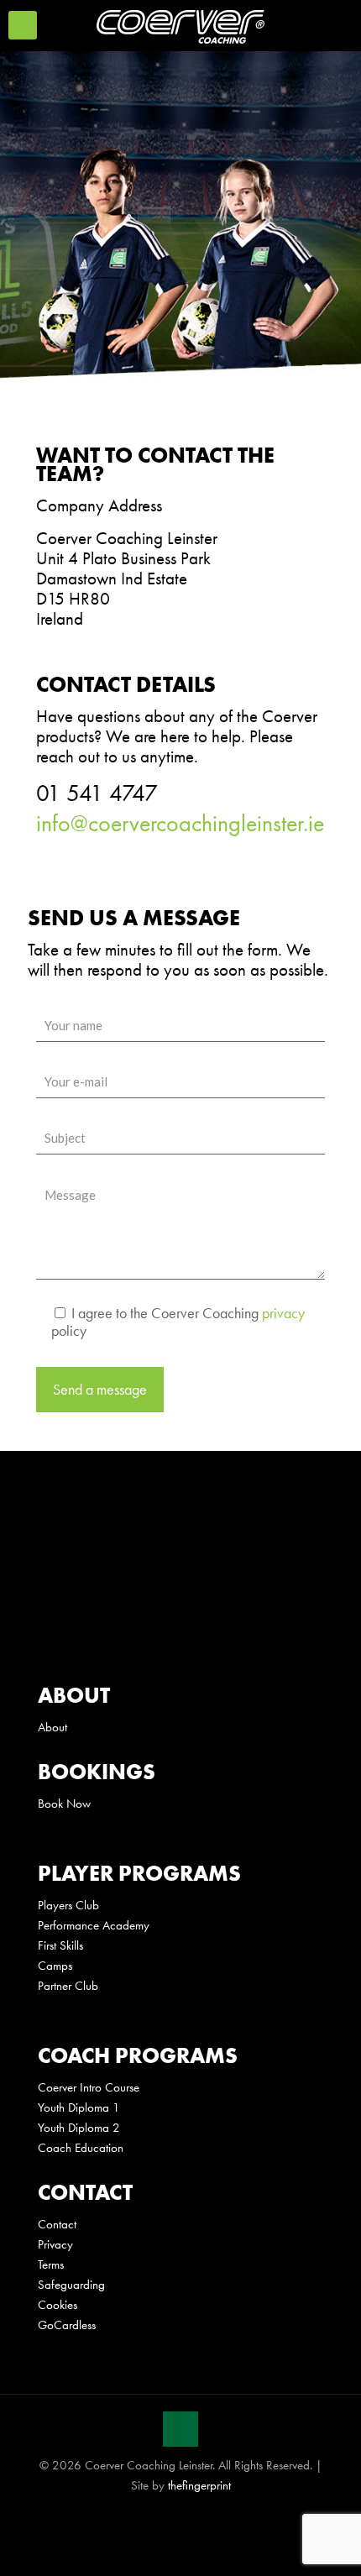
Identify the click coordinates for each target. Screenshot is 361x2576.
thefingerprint (199, 2485)
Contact (57, 2224)
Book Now (64, 1804)
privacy (283, 1313)
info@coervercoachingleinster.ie (180, 823)
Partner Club (68, 1986)
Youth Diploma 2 (79, 2128)
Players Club (68, 1905)
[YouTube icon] (189, 2518)
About (52, 1727)
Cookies (58, 2305)
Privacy (55, 2244)
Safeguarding (71, 2285)
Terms (51, 2264)
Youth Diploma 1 (79, 2107)
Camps (55, 1966)
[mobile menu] (23, 25)
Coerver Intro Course (89, 2087)
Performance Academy (94, 1925)
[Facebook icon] (154, 2518)
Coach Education (81, 2148)
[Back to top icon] (180, 2429)
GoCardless (67, 2325)
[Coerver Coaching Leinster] (180, 25)
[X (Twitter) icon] (172, 2518)
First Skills (60, 1945)
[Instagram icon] (207, 2518)
